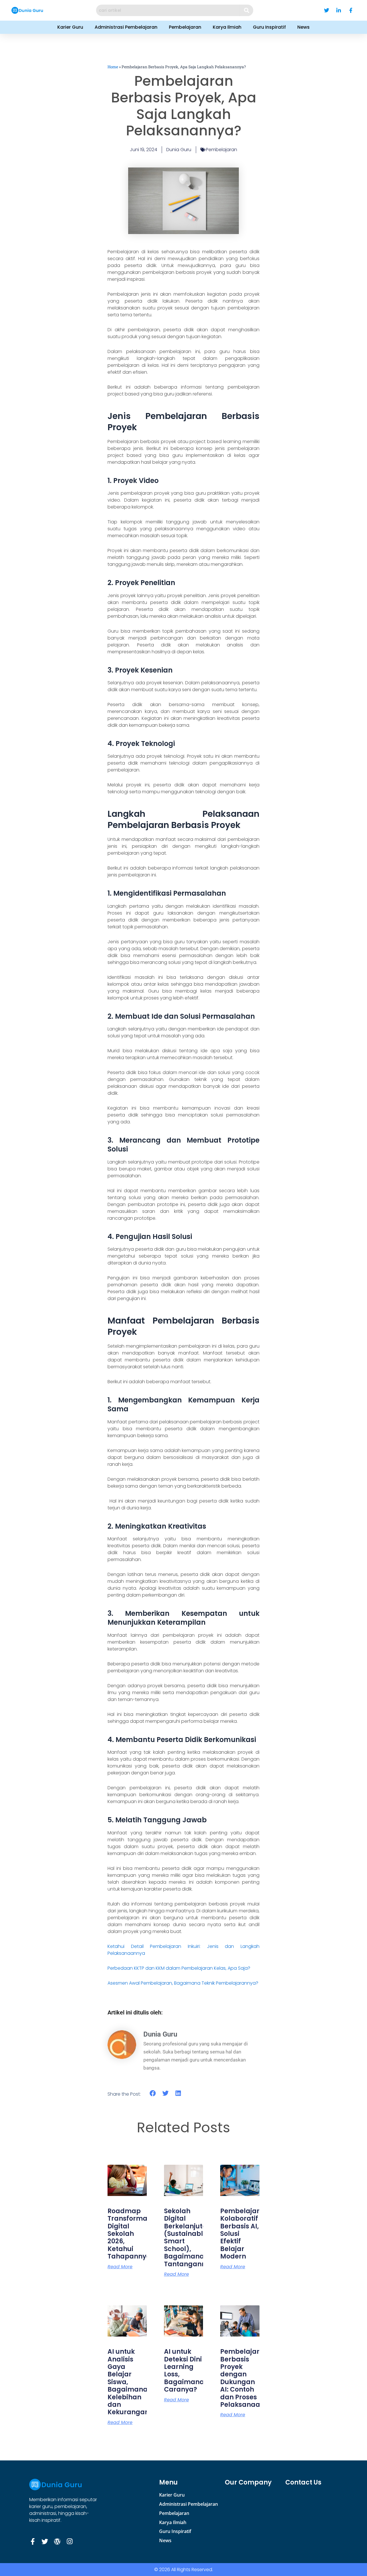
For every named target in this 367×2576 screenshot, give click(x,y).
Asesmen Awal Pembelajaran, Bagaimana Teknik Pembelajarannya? (183, 1983)
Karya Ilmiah (227, 27)
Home (113, 67)
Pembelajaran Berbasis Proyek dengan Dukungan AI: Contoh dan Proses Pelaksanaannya (249, 2378)
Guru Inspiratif (269, 27)
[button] (153, 2093)
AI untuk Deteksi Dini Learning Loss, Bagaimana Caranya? (184, 2371)
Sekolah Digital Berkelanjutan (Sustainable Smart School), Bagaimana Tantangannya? (191, 2238)
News (303, 27)
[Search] (247, 10)
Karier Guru (70, 27)
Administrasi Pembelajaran (126, 27)
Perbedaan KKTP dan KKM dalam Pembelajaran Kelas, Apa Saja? (179, 1968)
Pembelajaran (185, 27)
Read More (120, 2267)
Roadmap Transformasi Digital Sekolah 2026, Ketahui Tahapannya (130, 2234)
